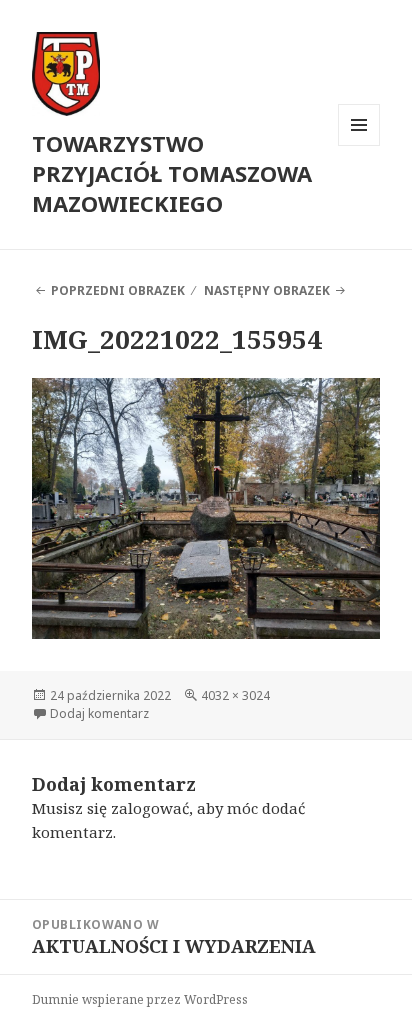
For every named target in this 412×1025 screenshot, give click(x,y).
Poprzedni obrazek (118, 290)
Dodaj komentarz (99, 713)
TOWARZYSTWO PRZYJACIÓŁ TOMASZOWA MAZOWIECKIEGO (172, 173)
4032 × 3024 (235, 695)
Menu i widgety (359, 145)
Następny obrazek (267, 290)
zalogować (150, 808)
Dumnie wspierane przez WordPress (140, 999)
